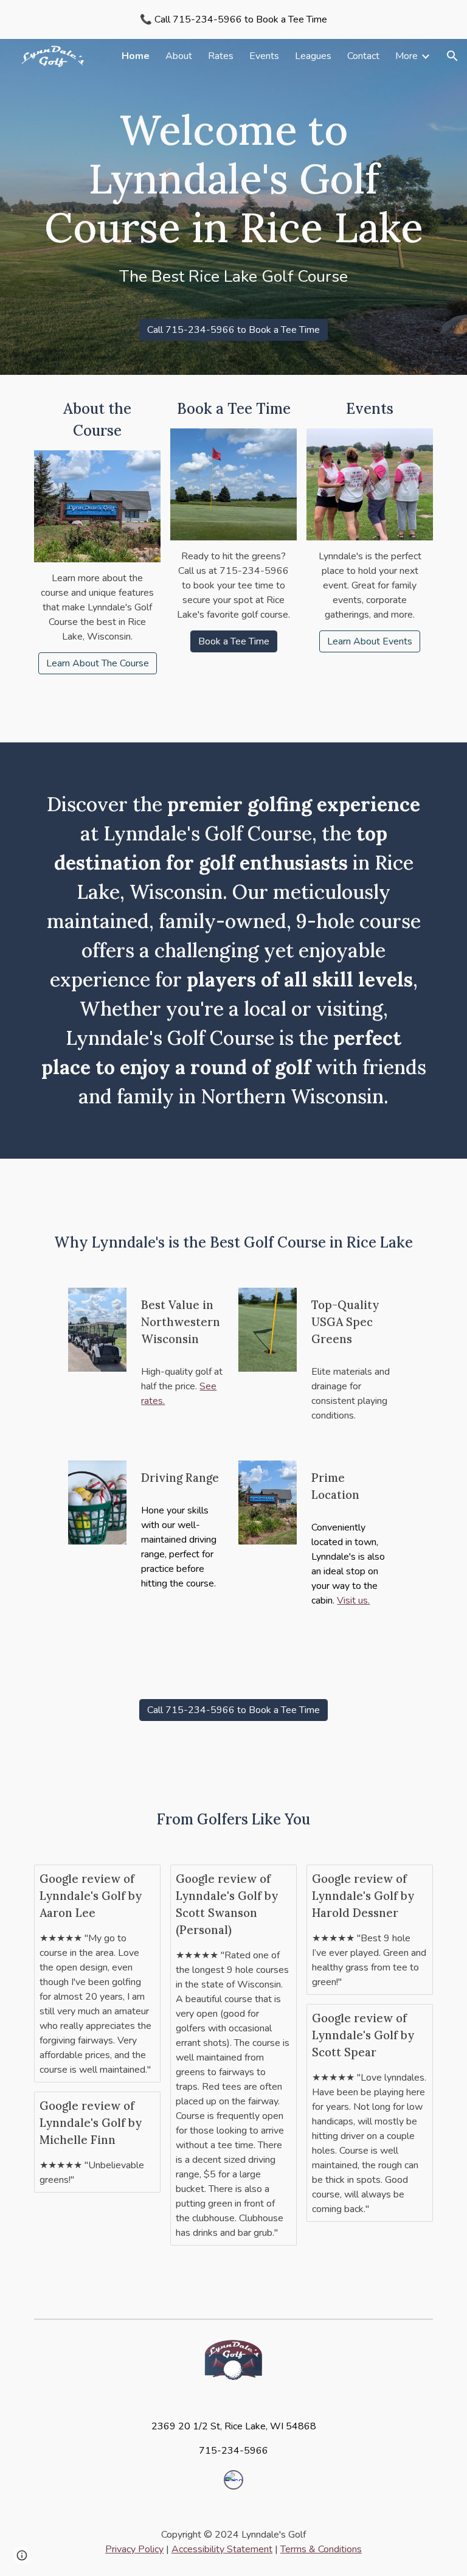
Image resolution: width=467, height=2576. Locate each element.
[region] (233, 19)
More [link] (406, 56)
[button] (452, 56)
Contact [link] (363, 56)
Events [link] (264, 56)
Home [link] (136, 56)
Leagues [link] (313, 56)
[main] (233, 196)
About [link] (179, 56)
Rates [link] (221, 56)
